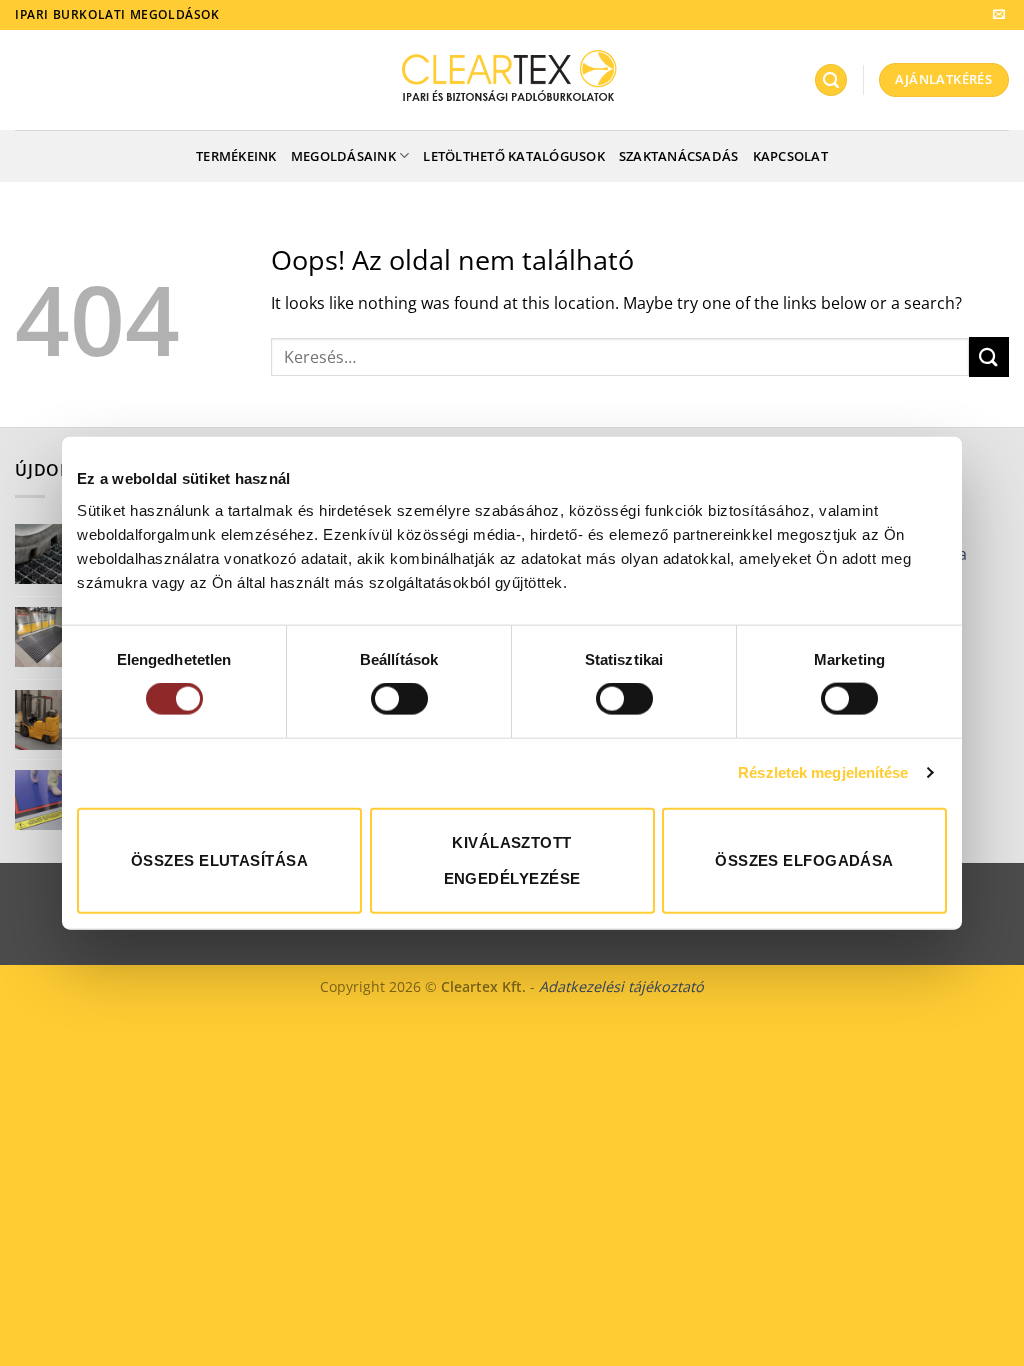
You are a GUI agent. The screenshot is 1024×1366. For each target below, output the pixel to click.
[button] (831, 80)
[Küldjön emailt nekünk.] (999, 15)
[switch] (399, 699)
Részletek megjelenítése (823, 772)
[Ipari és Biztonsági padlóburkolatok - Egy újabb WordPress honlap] (512, 79)
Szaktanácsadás (679, 156)
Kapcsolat (790, 156)
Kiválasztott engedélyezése (512, 859)
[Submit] (989, 356)
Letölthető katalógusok (514, 156)
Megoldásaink (343, 156)
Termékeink (236, 156)
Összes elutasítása (219, 859)
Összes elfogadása (804, 859)
